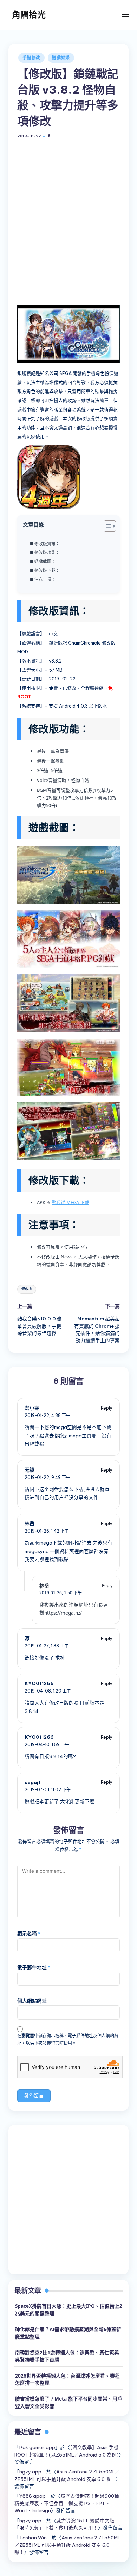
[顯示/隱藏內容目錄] (106, 526)
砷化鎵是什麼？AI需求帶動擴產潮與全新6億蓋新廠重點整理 (68, 2333)
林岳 (30, 1523)
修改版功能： (47, 552)
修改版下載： (47, 570)
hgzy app (30, 2472)
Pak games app (37, 2447)
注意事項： (45, 579)
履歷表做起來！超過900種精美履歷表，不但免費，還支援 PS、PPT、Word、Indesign (67, 2503)
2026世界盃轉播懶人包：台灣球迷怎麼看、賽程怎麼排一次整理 (67, 2379)
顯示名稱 (29, 1934)
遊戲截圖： (45, 561)
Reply (107, 1408)
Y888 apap (32, 2496)
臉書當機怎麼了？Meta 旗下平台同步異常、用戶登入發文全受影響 (69, 2402)
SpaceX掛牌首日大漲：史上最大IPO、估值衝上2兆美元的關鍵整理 (69, 2309)
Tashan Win (33, 2538)
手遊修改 (31, 58)
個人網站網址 (32, 2001)
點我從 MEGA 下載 (70, 1202)
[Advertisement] (68, 228)
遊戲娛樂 (61, 58)
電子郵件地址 (34, 1967)
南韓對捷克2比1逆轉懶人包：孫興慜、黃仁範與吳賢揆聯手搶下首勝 (67, 2356)
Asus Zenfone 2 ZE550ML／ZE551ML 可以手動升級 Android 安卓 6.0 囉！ (67, 2545)
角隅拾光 (29, 14)
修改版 (27, 1289)
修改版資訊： (47, 544)
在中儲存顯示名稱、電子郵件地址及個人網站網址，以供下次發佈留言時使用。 (68, 2039)
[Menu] (125, 15)
